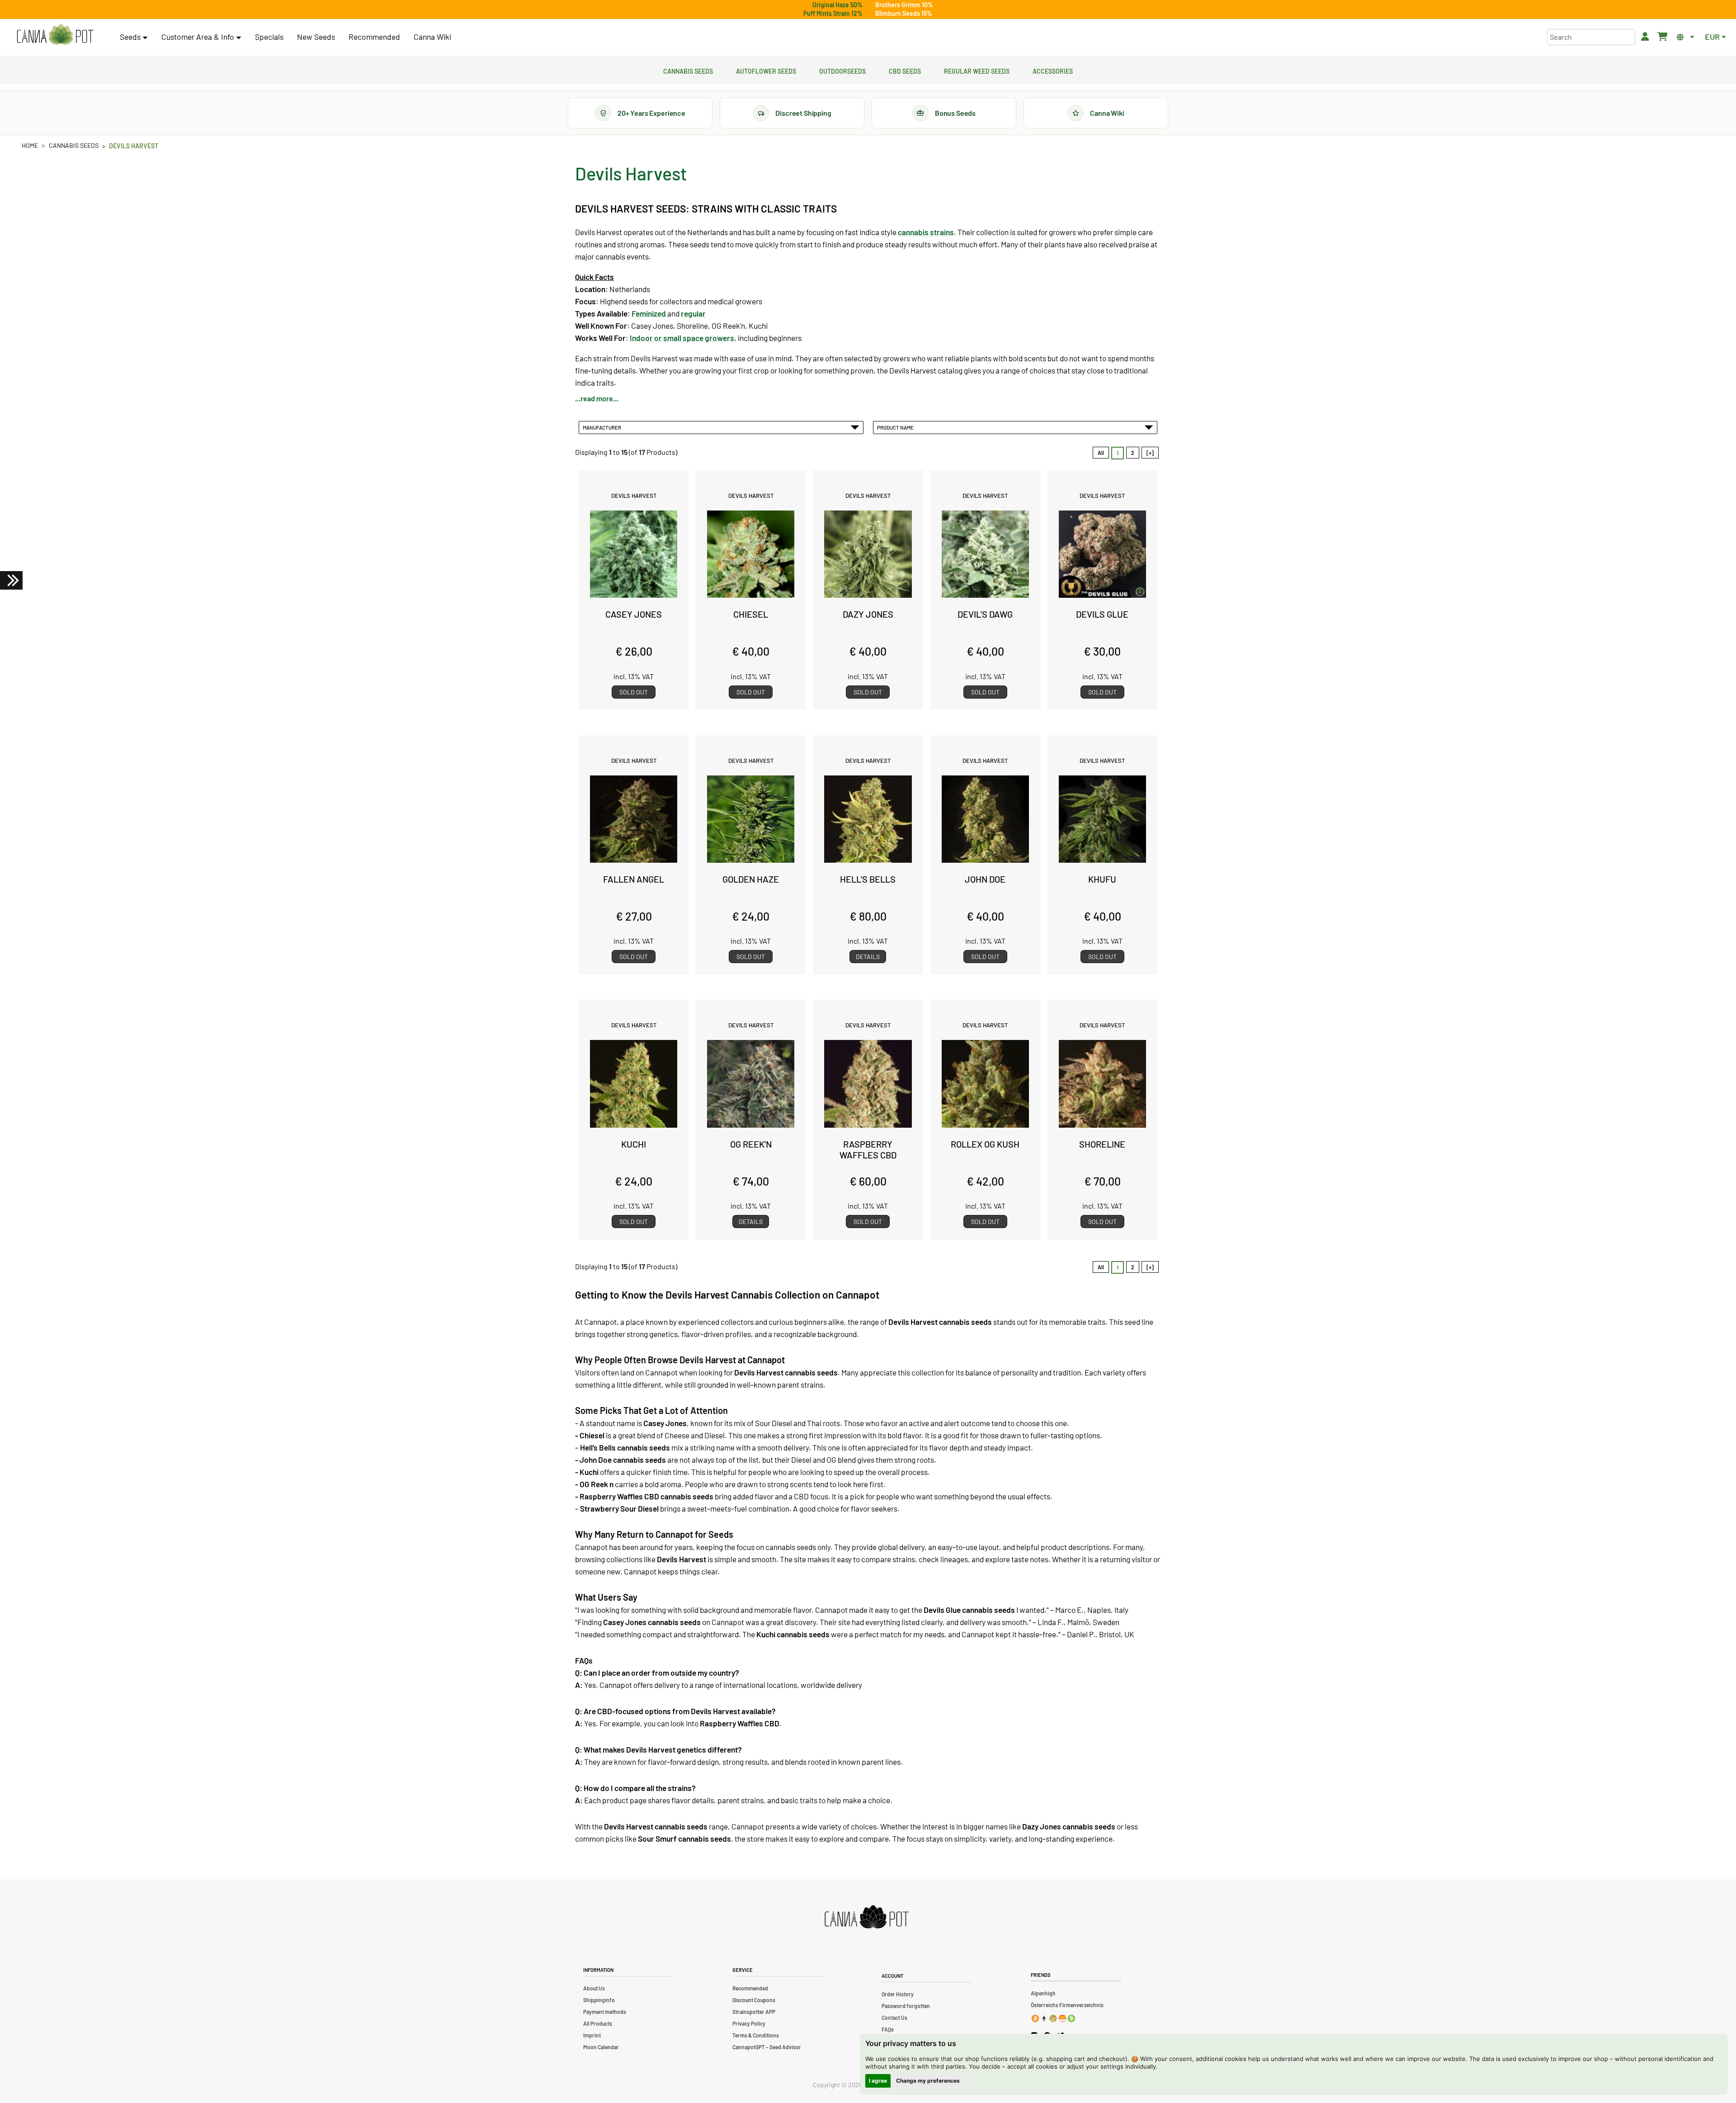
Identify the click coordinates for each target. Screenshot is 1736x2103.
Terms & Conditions (756, 2035)
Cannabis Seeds (688, 70)
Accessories (1053, 70)
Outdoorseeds (842, 70)
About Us (594, 1988)
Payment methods (605, 2012)
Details (868, 957)
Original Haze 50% (837, 5)
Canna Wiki (432, 37)
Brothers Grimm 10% (904, 5)
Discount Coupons (754, 2000)
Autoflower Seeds (766, 70)
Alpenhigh (1043, 1993)
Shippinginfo (599, 2000)
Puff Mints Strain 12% (833, 13)
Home (30, 145)
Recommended (374, 37)
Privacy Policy (749, 2023)
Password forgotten (906, 2006)
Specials (269, 37)
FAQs (888, 2029)
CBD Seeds (905, 70)
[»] (1150, 453)
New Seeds (316, 37)
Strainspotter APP (754, 2012)
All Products (598, 2023)
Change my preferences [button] (928, 2081)
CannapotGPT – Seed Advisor (767, 2047)
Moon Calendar (601, 2047)
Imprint (592, 2035)
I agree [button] (878, 2081)
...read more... (597, 398)
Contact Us (894, 2018)
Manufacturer (603, 427)
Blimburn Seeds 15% (904, 13)
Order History (898, 1994)
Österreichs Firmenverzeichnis (1067, 2005)
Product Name (896, 427)
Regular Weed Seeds (977, 70)
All (1101, 453)
